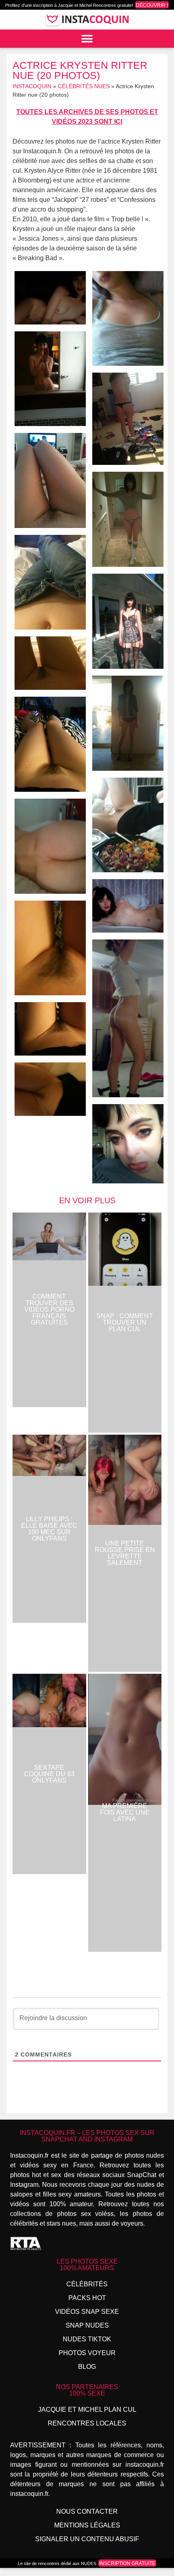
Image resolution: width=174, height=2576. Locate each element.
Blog (87, 2367)
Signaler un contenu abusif (87, 2539)
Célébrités (87, 2284)
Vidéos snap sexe (87, 2312)
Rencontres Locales (87, 2423)
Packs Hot (87, 2298)
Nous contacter (87, 2511)
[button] (87, 39)
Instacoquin (32, 86)
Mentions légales (87, 2525)
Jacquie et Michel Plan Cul (87, 2410)
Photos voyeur (87, 2353)
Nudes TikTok (87, 2339)
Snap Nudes (87, 2325)
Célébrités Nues (84, 86)
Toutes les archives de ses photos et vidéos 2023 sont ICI (87, 117)
